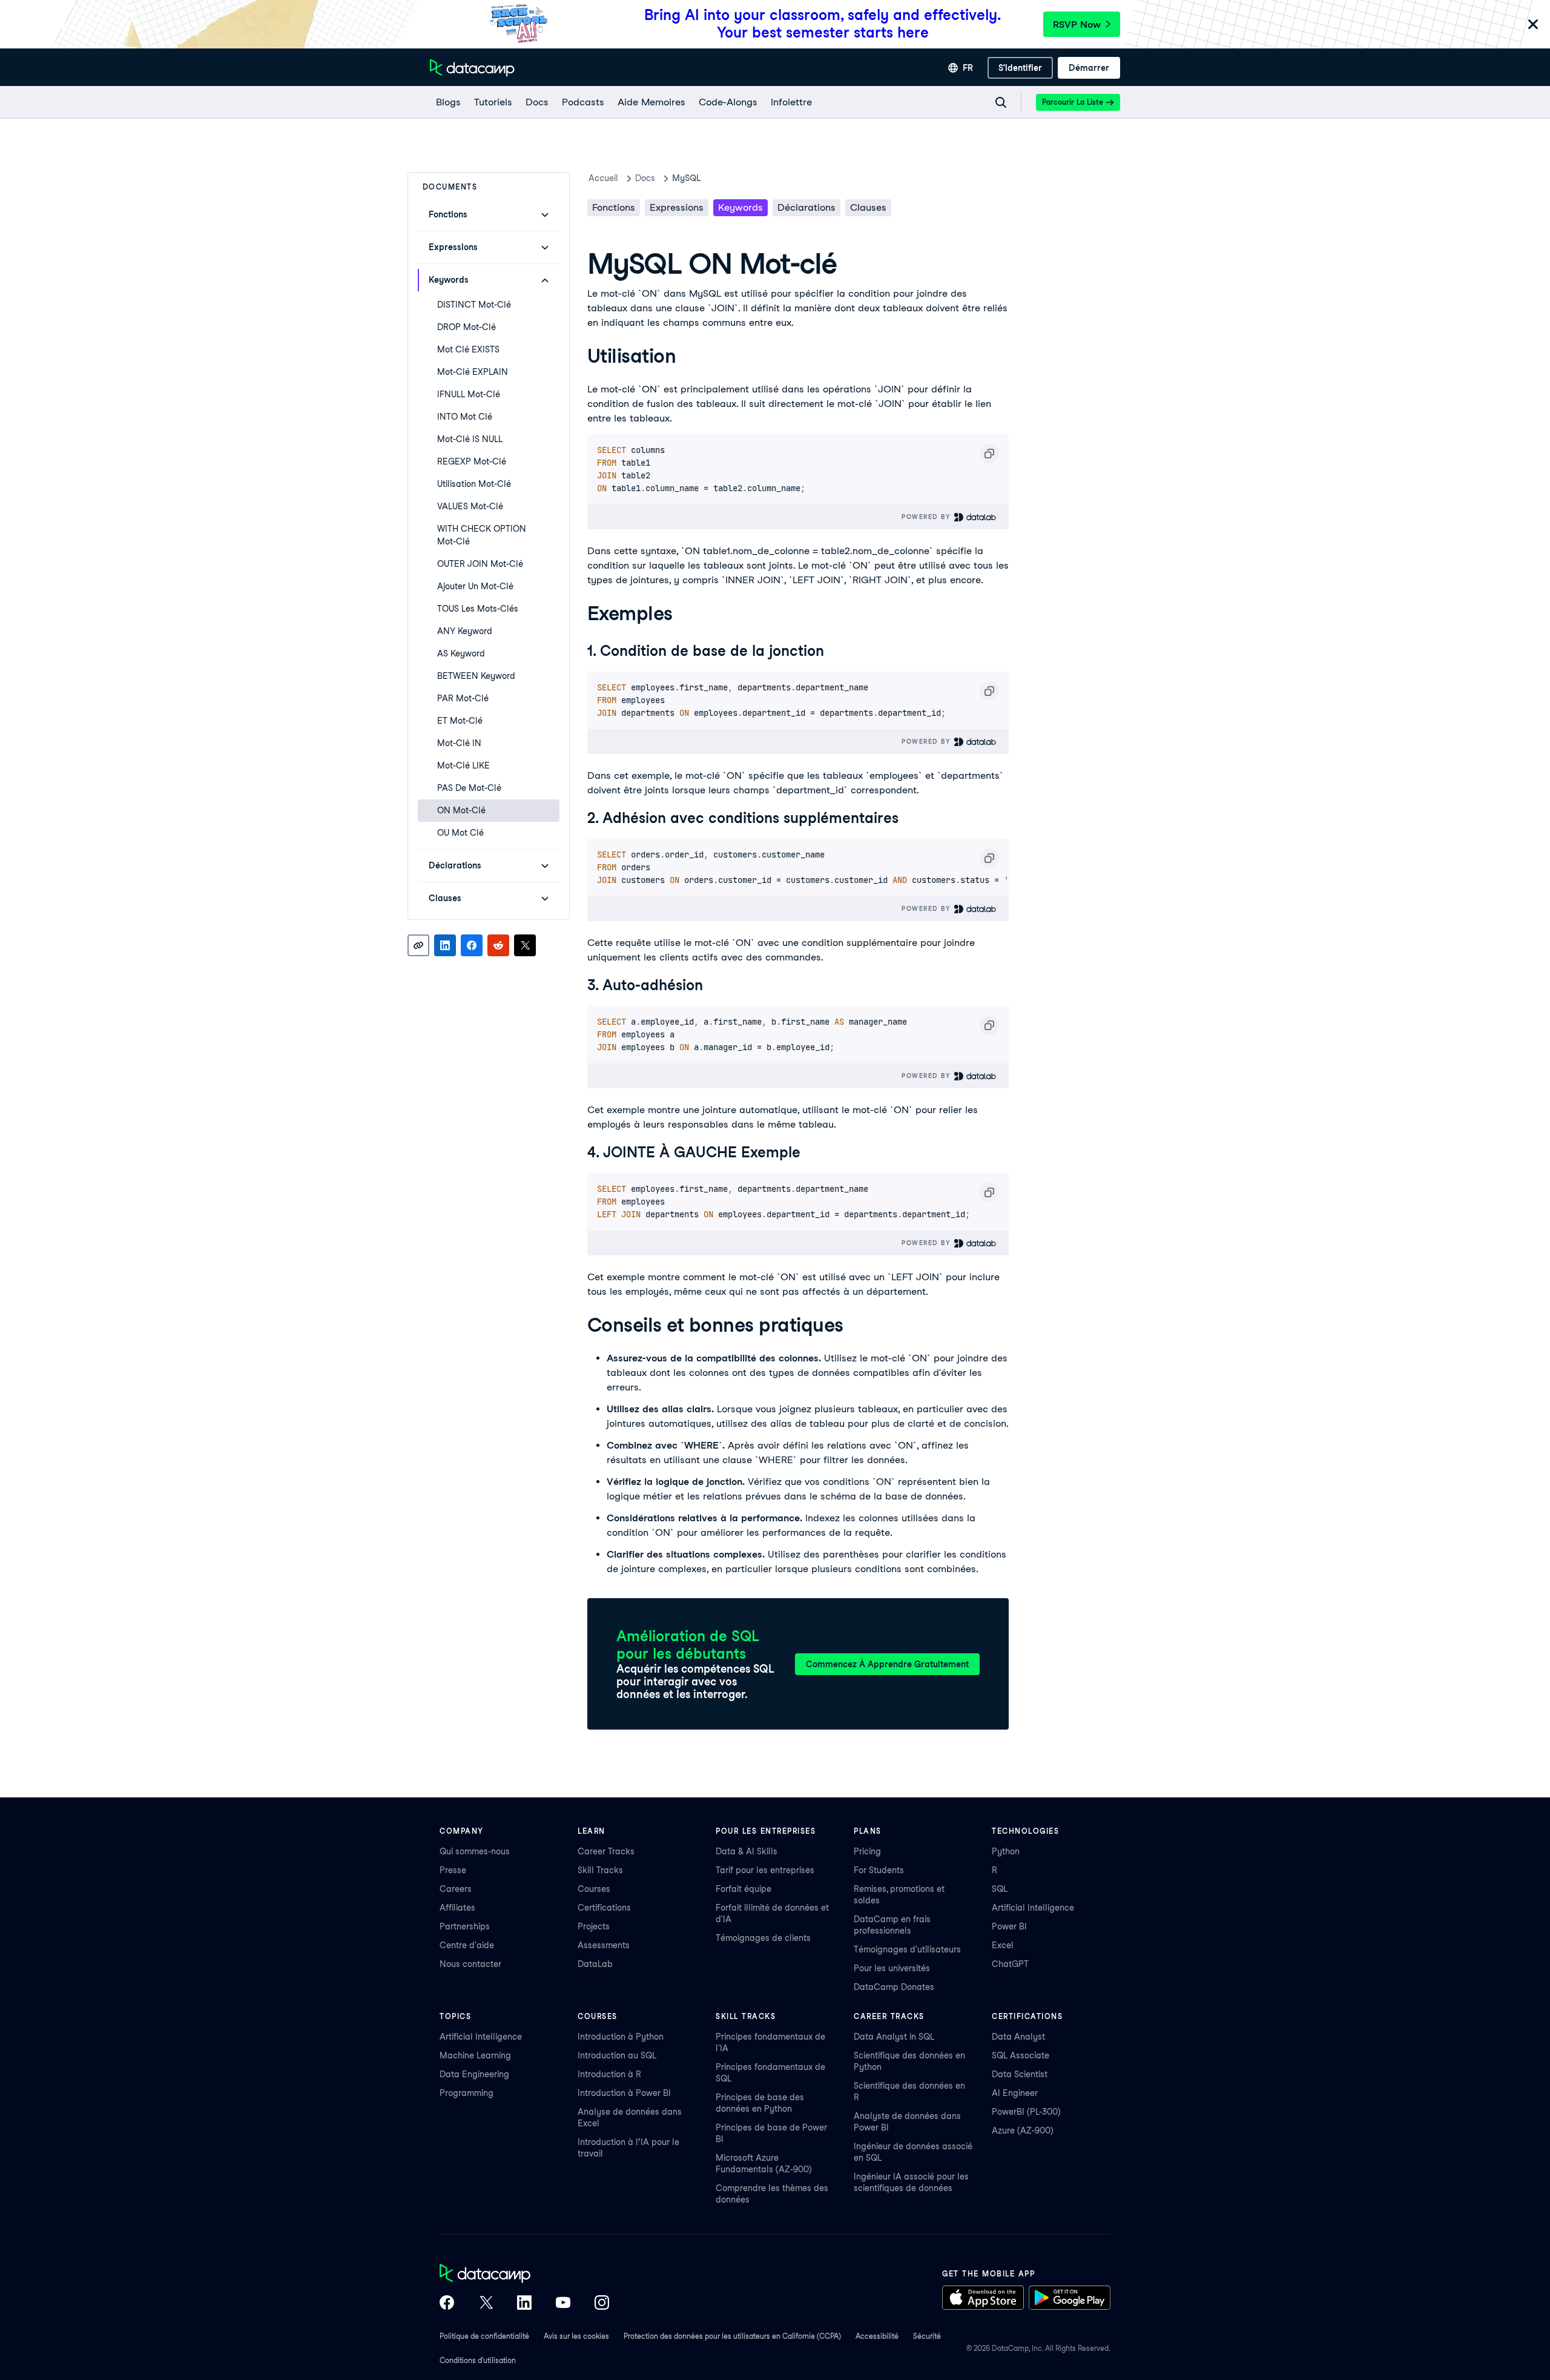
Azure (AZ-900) (1023, 2130)
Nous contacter (470, 1964)
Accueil (603, 178)
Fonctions (614, 207)
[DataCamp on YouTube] (563, 2304)
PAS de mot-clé (469, 788)
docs (645, 178)
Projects (594, 1926)
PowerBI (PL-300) (1026, 2112)
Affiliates (457, 1908)
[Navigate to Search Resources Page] (1001, 102)
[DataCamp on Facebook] (447, 2304)
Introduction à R (609, 2074)
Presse (453, 1870)
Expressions (677, 207)
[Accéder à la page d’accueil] (472, 68)
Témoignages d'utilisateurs (907, 1949)
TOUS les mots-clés (478, 609)
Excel (1003, 1945)
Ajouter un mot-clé (475, 586)
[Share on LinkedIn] (445, 945)
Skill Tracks (600, 1870)
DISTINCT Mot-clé (474, 305)
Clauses (868, 207)
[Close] (1533, 25)
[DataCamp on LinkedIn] (524, 2304)
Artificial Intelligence (1033, 1908)
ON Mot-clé (461, 810)
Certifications (604, 1908)
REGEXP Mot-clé (472, 461)
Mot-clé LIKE (463, 765)
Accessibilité (877, 2336)
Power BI (1009, 1926)
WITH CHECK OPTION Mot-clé (482, 535)
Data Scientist (1020, 2074)
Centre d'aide (467, 1945)
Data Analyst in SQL (894, 2037)
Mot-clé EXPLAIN (473, 372)
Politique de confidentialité (484, 2336)
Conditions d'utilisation (478, 2360)
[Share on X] (525, 945)
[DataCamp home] (524, 2275)
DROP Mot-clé (467, 327)
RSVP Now (1077, 25)
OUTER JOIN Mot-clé (480, 564)
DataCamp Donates (894, 1987)
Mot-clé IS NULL (470, 439)
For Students (879, 1870)
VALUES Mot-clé (470, 506)
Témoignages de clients (763, 1938)
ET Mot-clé (460, 721)
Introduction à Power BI (624, 2093)
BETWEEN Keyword (476, 676)
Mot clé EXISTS (468, 349)
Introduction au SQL (617, 2055)
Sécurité (927, 2336)
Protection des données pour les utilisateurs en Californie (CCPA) (732, 2336)
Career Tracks (606, 1851)
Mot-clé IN (459, 743)
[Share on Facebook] (472, 945)
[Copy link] (418, 945)
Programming (467, 2093)
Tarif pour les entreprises (765, 1870)
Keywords (740, 207)
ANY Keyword (465, 631)
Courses (594, 1889)
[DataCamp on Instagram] (602, 2304)
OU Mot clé (460, 833)
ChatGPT (1010, 1964)
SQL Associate (1021, 2055)
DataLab (595, 1964)
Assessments (604, 1945)
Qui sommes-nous (475, 1851)
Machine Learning (475, 2055)
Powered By (928, 517)
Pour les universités (892, 1968)
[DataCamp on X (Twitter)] (486, 2304)
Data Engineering (474, 2074)
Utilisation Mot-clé (474, 484)
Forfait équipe (744, 1889)
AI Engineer (1015, 2093)
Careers (456, 1889)
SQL (1000, 1889)
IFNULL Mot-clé (469, 394)
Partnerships (465, 1926)
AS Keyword (461, 653)
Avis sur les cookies (576, 2336)
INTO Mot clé (465, 417)
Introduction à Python (621, 2037)
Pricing (867, 1851)
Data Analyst (1018, 2037)
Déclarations (806, 207)
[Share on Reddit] (498, 945)
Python (1006, 1851)
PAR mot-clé (463, 698)
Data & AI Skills (747, 1851)
